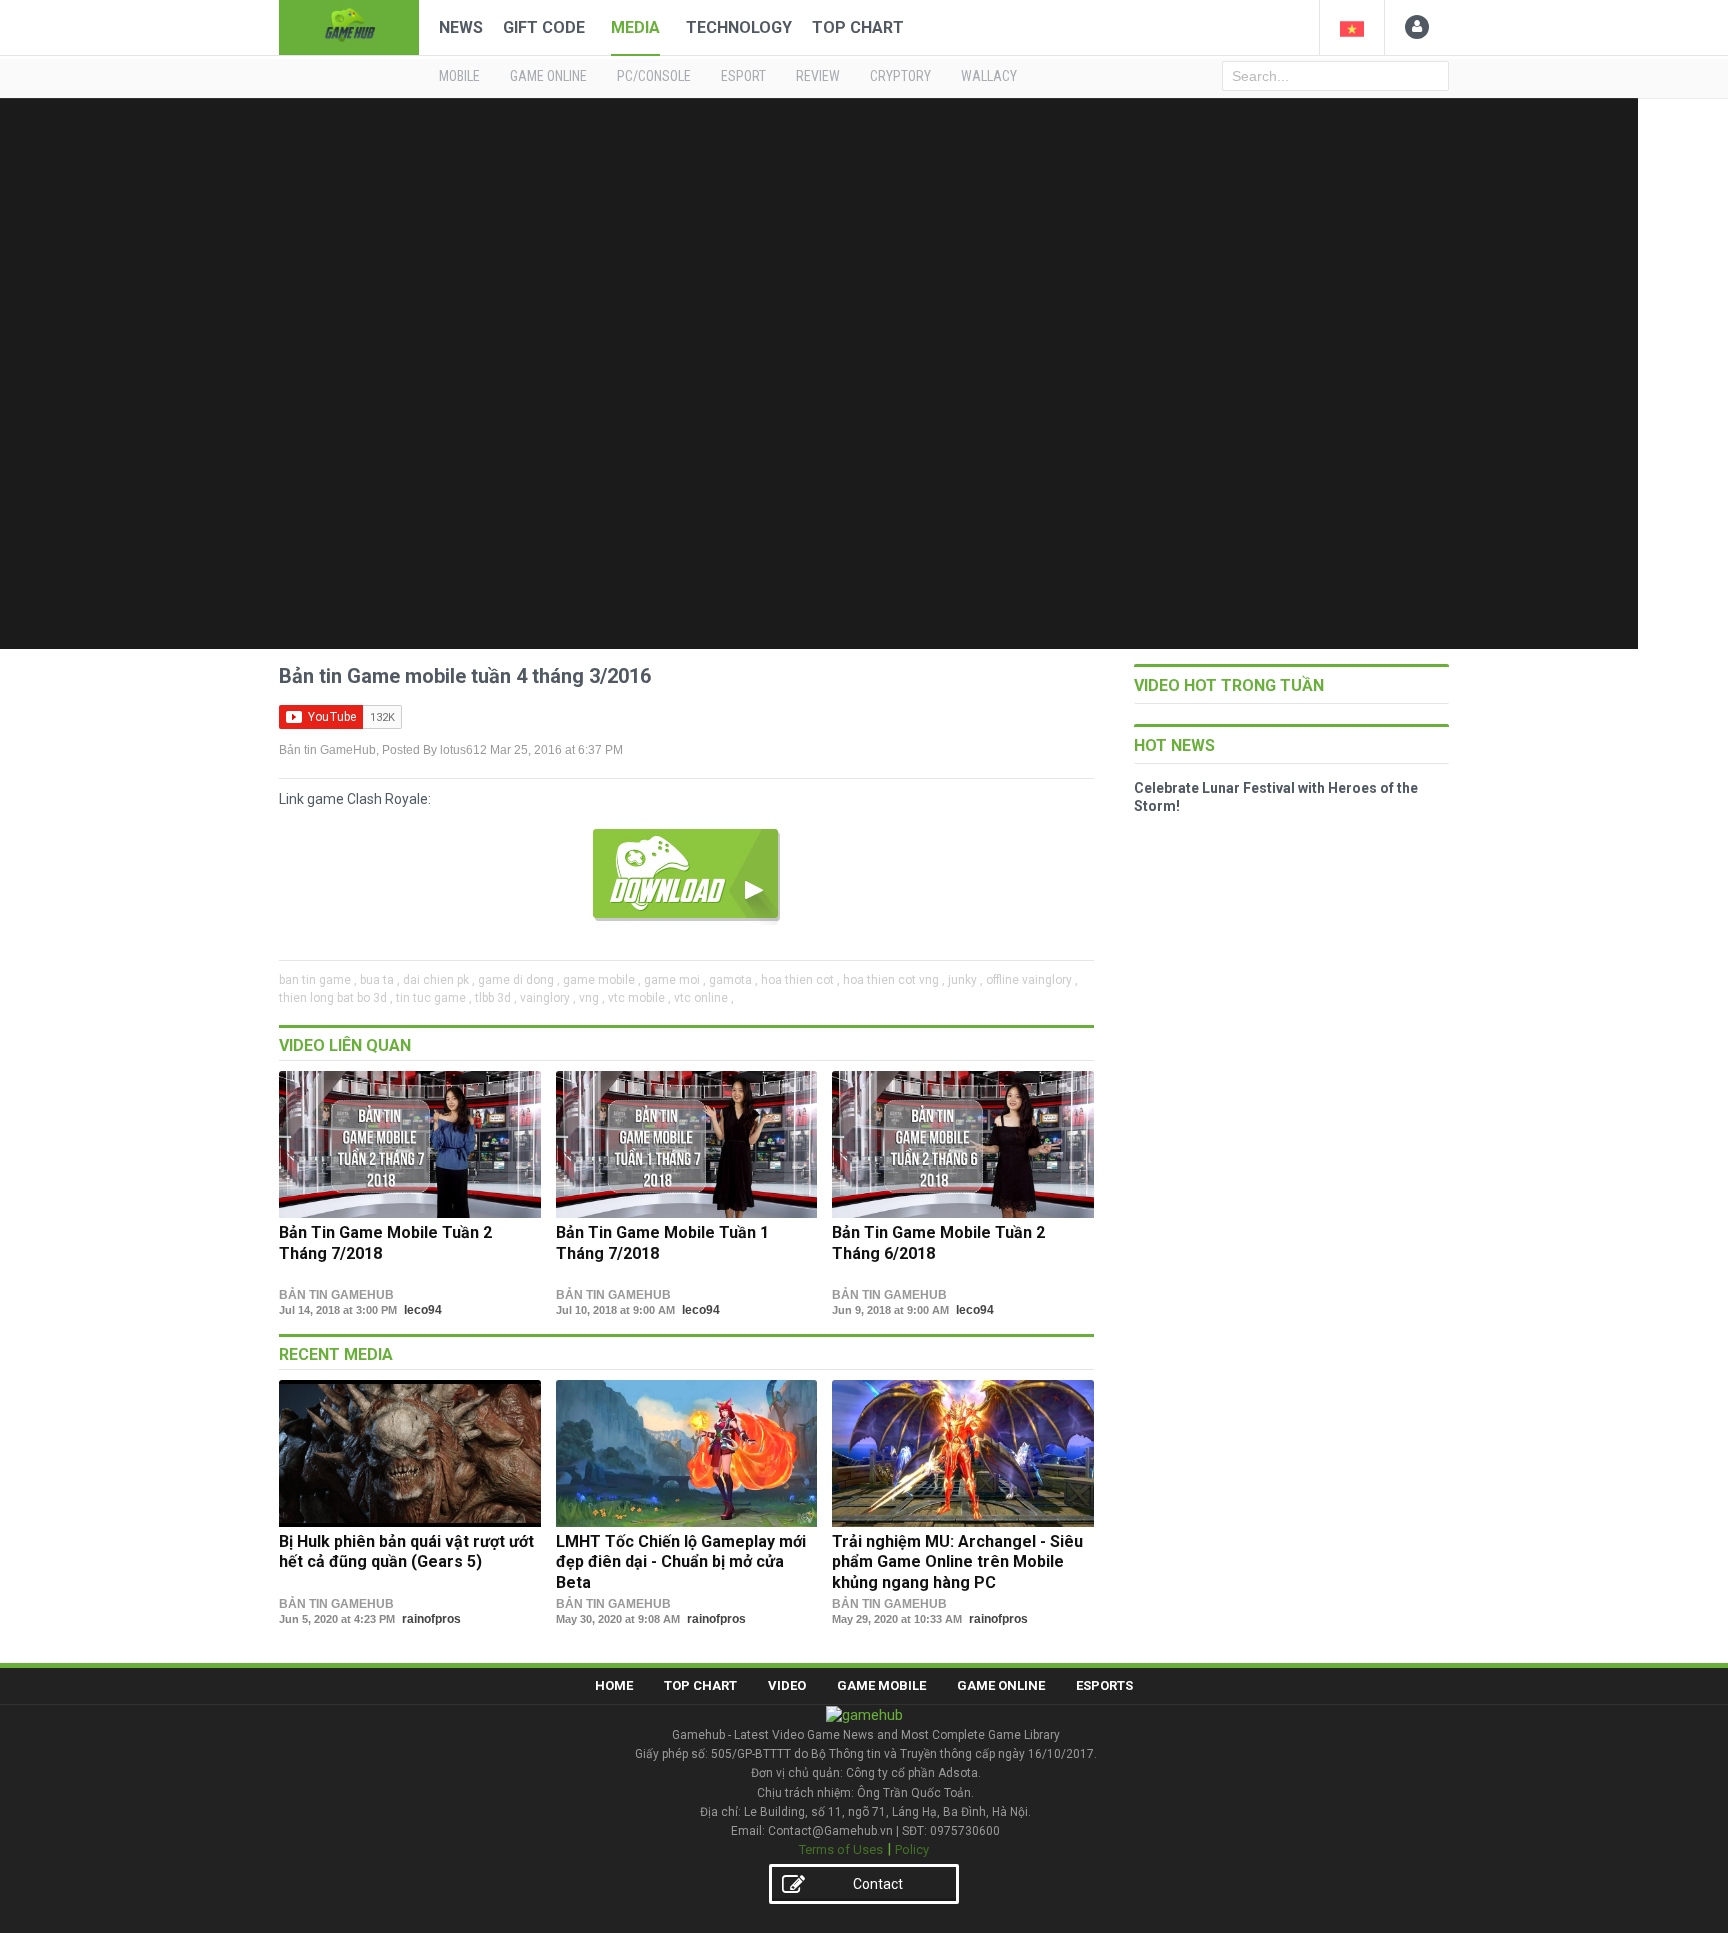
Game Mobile (881, 1685)
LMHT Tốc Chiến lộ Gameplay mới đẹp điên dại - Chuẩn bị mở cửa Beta (681, 1562)
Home (614, 1685)
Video (787, 1685)
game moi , (675, 980)
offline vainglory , (1032, 980)
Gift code (544, 27)
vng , (592, 998)
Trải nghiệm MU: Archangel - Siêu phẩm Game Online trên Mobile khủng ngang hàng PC (957, 1562)
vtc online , (704, 998)
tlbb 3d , (496, 998)
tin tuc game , (434, 998)
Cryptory (900, 76)
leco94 (423, 1310)
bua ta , (380, 980)
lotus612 (463, 750)
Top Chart (858, 27)
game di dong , (519, 980)
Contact (878, 1884)
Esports (1104, 1685)
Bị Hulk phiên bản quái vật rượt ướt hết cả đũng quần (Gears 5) (406, 1551)
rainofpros (431, 1619)
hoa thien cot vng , (894, 980)
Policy (912, 1849)
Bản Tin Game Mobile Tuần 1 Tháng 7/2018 (662, 1242)
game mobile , (602, 980)
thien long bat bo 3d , (336, 998)
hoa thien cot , (800, 980)
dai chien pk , (439, 980)
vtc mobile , (639, 998)
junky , (965, 980)
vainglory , (548, 998)
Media (635, 27)
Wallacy (989, 76)
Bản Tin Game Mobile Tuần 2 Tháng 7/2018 (385, 1242)
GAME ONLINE (548, 76)
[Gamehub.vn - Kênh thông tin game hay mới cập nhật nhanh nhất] (349, 25)
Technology (739, 27)
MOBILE (459, 76)
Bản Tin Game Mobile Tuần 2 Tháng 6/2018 (938, 1242)
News (461, 27)
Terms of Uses (841, 1849)
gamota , (733, 980)
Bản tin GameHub (327, 750)
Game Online (1001, 1685)
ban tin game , (318, 980)
